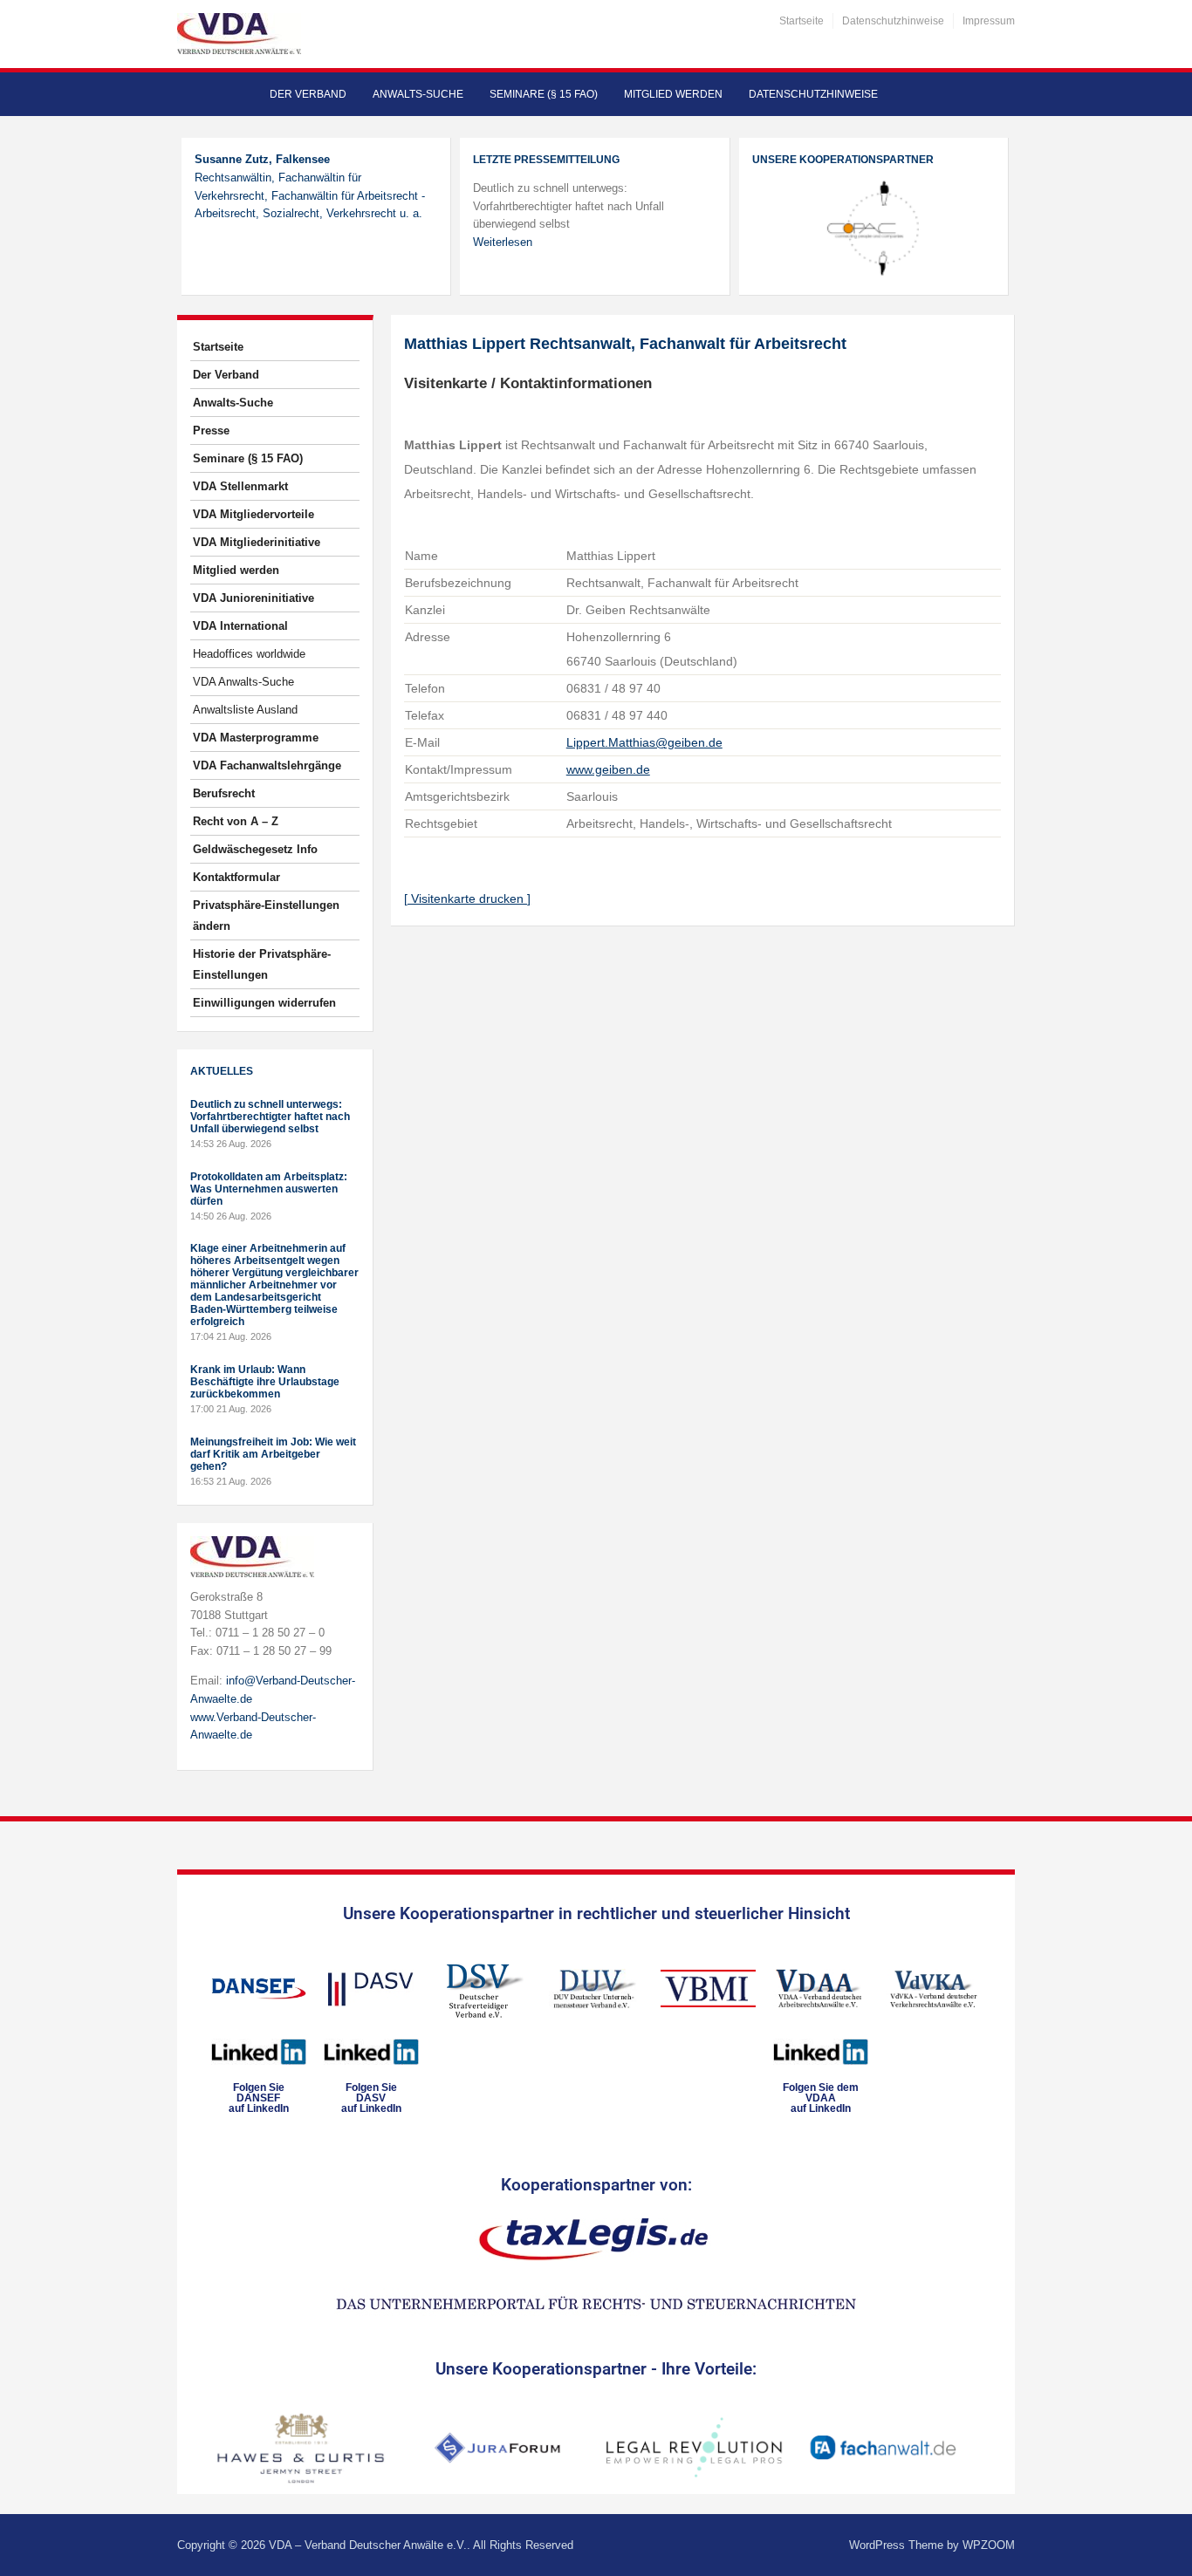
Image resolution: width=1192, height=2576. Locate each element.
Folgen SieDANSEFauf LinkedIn (259, 2098)
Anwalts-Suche (418, 94)
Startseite (802, 21)
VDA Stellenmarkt (240, 486)
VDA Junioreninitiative (253, 598)
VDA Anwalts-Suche (243, 682)
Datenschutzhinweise (893, 21)
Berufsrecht (224, 793)
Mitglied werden (673, 94)
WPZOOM (989, 2545)
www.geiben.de (608, 769)
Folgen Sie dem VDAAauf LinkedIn (821, 2098)
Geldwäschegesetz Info (255, 849)
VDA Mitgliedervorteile (253, 514)
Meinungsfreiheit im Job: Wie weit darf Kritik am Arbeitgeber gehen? (273, 1454)
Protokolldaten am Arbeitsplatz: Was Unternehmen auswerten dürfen (269, 1189)
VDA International (240, 626)
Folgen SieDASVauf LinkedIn (371, 2098)
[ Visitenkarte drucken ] (467, 899)
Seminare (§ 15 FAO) (544, 94)
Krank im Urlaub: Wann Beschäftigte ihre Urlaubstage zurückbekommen (265, 1382)
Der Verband (308, 94)
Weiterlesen (503, 242)
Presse (211, 430)
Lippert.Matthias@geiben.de (644, 742)
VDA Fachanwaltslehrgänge (267, 765)
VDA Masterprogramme (256, 738)
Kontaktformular (236, 877)
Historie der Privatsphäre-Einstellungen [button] (262, 964)
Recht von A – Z (236, 821)
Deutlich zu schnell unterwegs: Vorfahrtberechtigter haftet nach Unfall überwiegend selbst (270, 1117)
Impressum (989, 21)
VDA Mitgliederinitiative (257, 542)
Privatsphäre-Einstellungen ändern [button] (266, 916)
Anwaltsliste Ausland (245, 710)
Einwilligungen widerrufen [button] (264, 1003)
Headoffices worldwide (249, 654)
